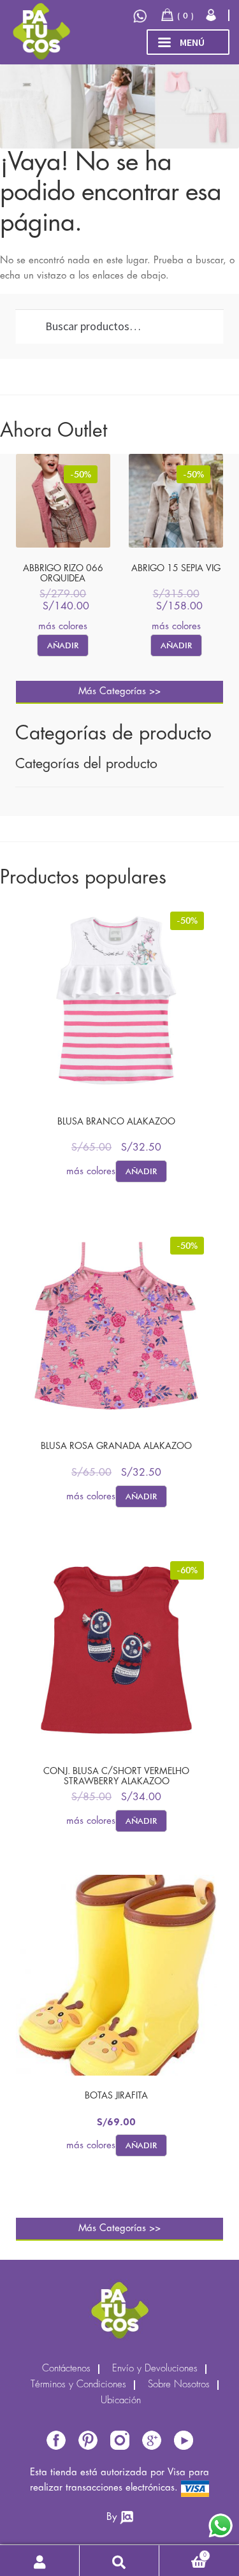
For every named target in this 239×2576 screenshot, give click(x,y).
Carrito (183, 2553)
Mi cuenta (40, 2561)
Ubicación (121, 2401)
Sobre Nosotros (179, 2385)
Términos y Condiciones (78, 2385)
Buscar (119, 2561)
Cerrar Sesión (212, 15)
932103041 (141, 16)
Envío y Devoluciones (155, 2369)
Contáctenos (66, 2369)
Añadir (63, 645)
